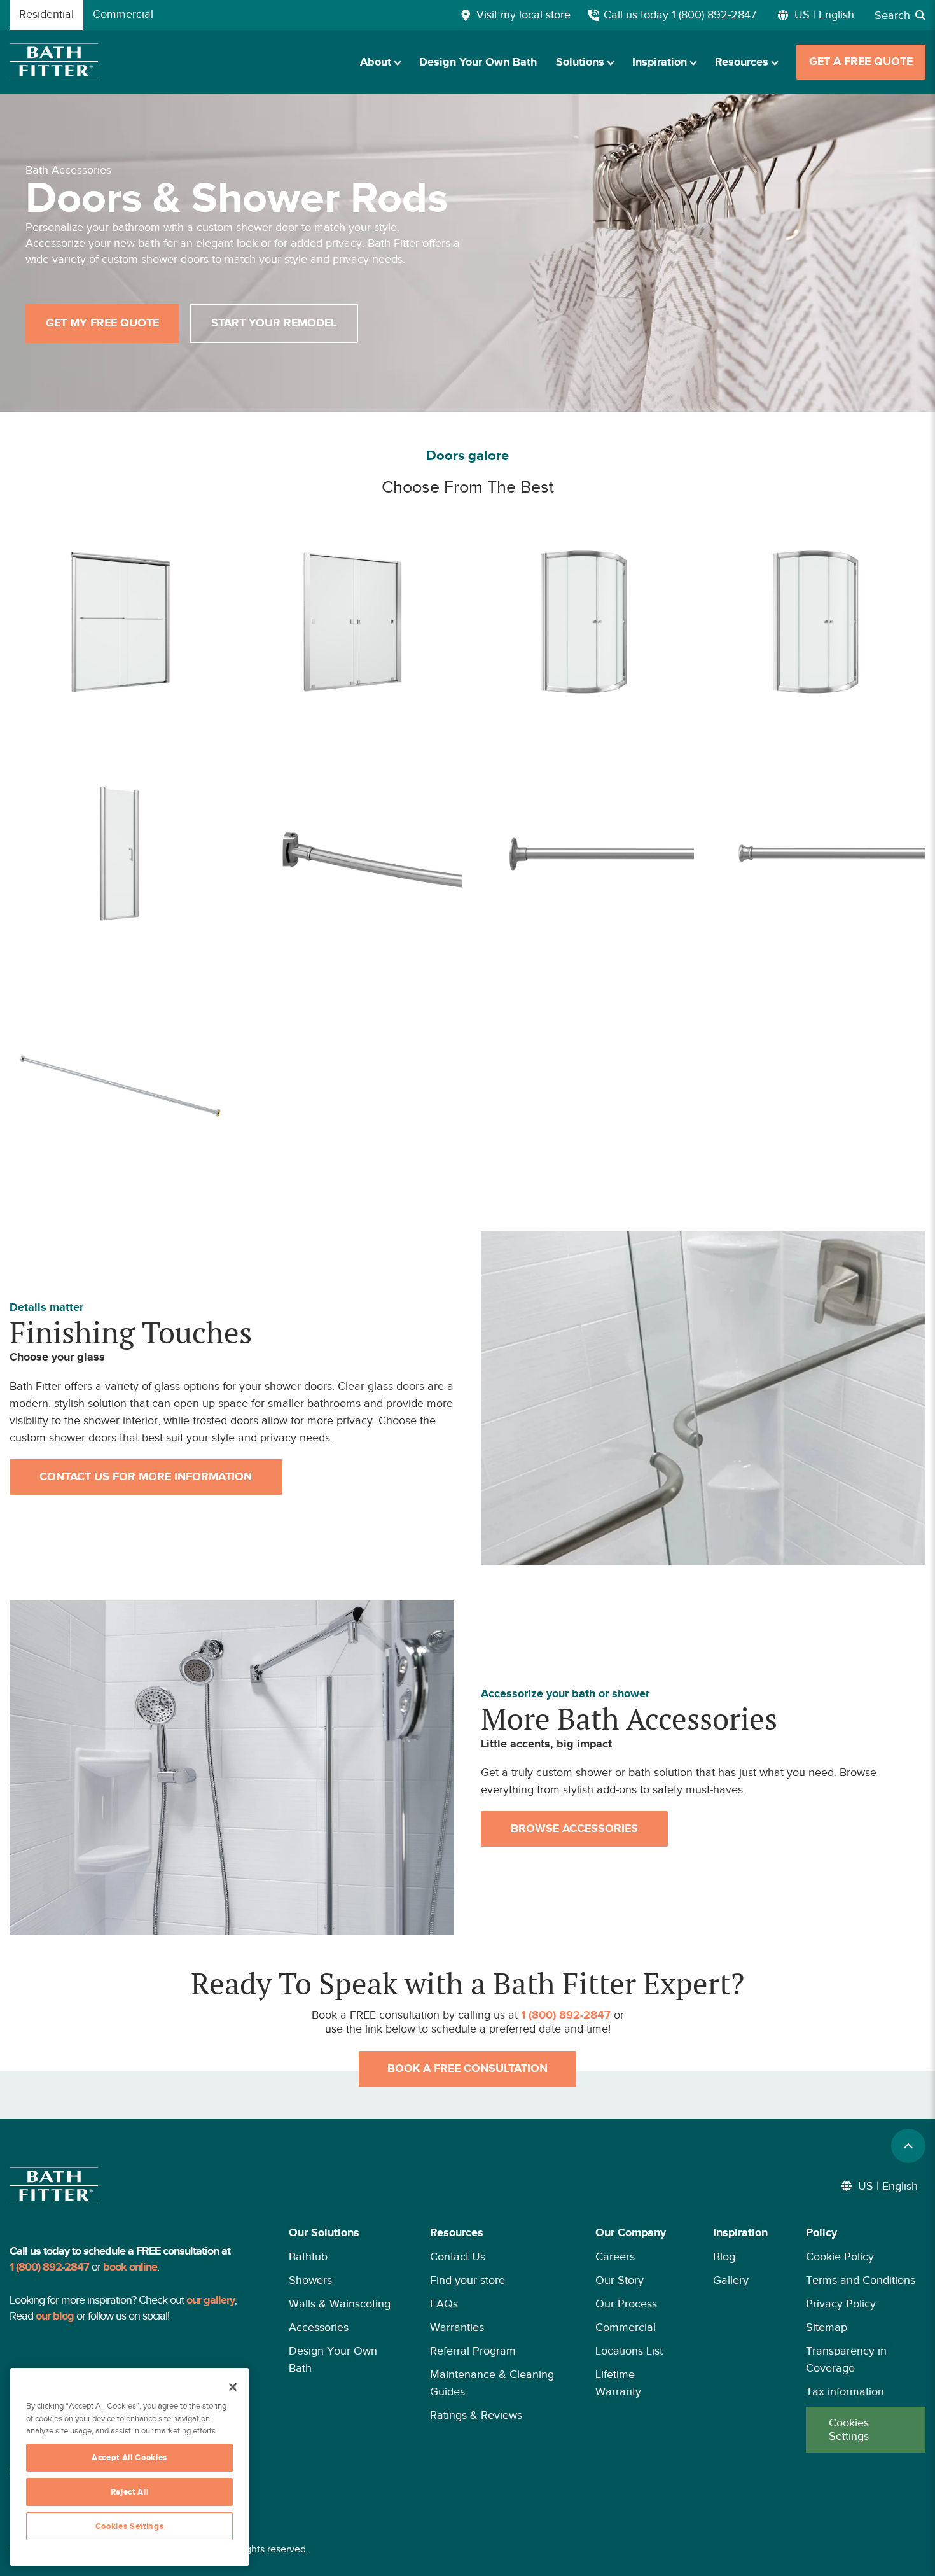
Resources (742, 62)
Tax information (845, 2391)
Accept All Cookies (129, 2458)
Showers (310, 2280)
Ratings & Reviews (476, 2415)
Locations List (629, 2351)
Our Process (626, 2304)
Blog (724, 2257)
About (376, 62)
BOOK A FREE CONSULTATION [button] (468, 2069)
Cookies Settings (849, 2430)
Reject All (130, 2492)
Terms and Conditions (861, 2280)
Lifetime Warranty (618, 2383)
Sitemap (827, 2327)
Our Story (620, 2280)
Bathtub (308, 2257)
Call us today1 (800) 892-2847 (680, 15)
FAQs (444, 2304)
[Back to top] (908, 2146)
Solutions (580, 62)
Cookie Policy (840, 2257)
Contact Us (458, 2257)
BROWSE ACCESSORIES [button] (574, 1829)
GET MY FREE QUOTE (102, 323)
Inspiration (660, 62)
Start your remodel (274, 323)
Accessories (319, 2327)
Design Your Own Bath (478, 62)
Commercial (626, 2327)
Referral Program (473, 2351)
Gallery (731, 2280)
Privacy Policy (841, 2304)
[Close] (233, 2387)
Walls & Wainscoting (340, 2304)
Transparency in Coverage (846, 2359)
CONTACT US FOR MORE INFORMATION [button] (146, 1477)
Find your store (468, 2280)
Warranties (457, 2327)
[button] (340, 2338)
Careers (615, 2257)
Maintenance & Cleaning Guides (492, 2383)
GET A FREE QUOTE (861, 62)
